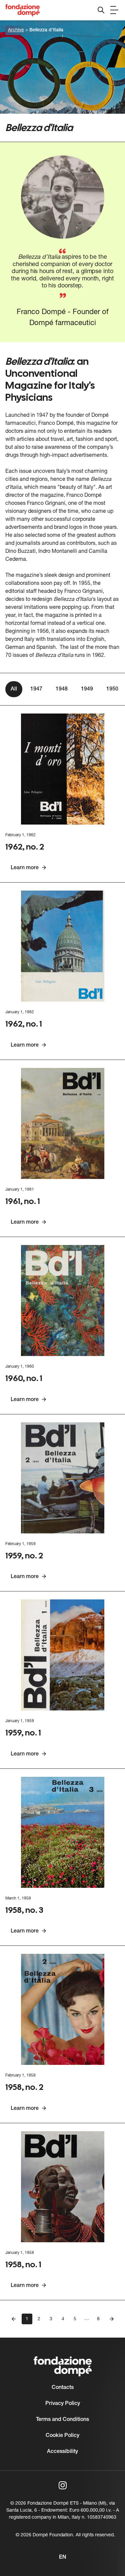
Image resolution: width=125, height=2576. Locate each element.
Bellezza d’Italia (46, 30)
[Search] (101, 10)
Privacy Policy (63, 2404)
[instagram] (63, 2485)
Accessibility (62, 2452)
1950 (112, 689)
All (14, 689)
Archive (16, 30)
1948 (62, 689)
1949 (87, 689)
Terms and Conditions (62, 2420)
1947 (36, 689)
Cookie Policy (62, 2436)
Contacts (63, 2388)
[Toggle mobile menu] (114, 10)
